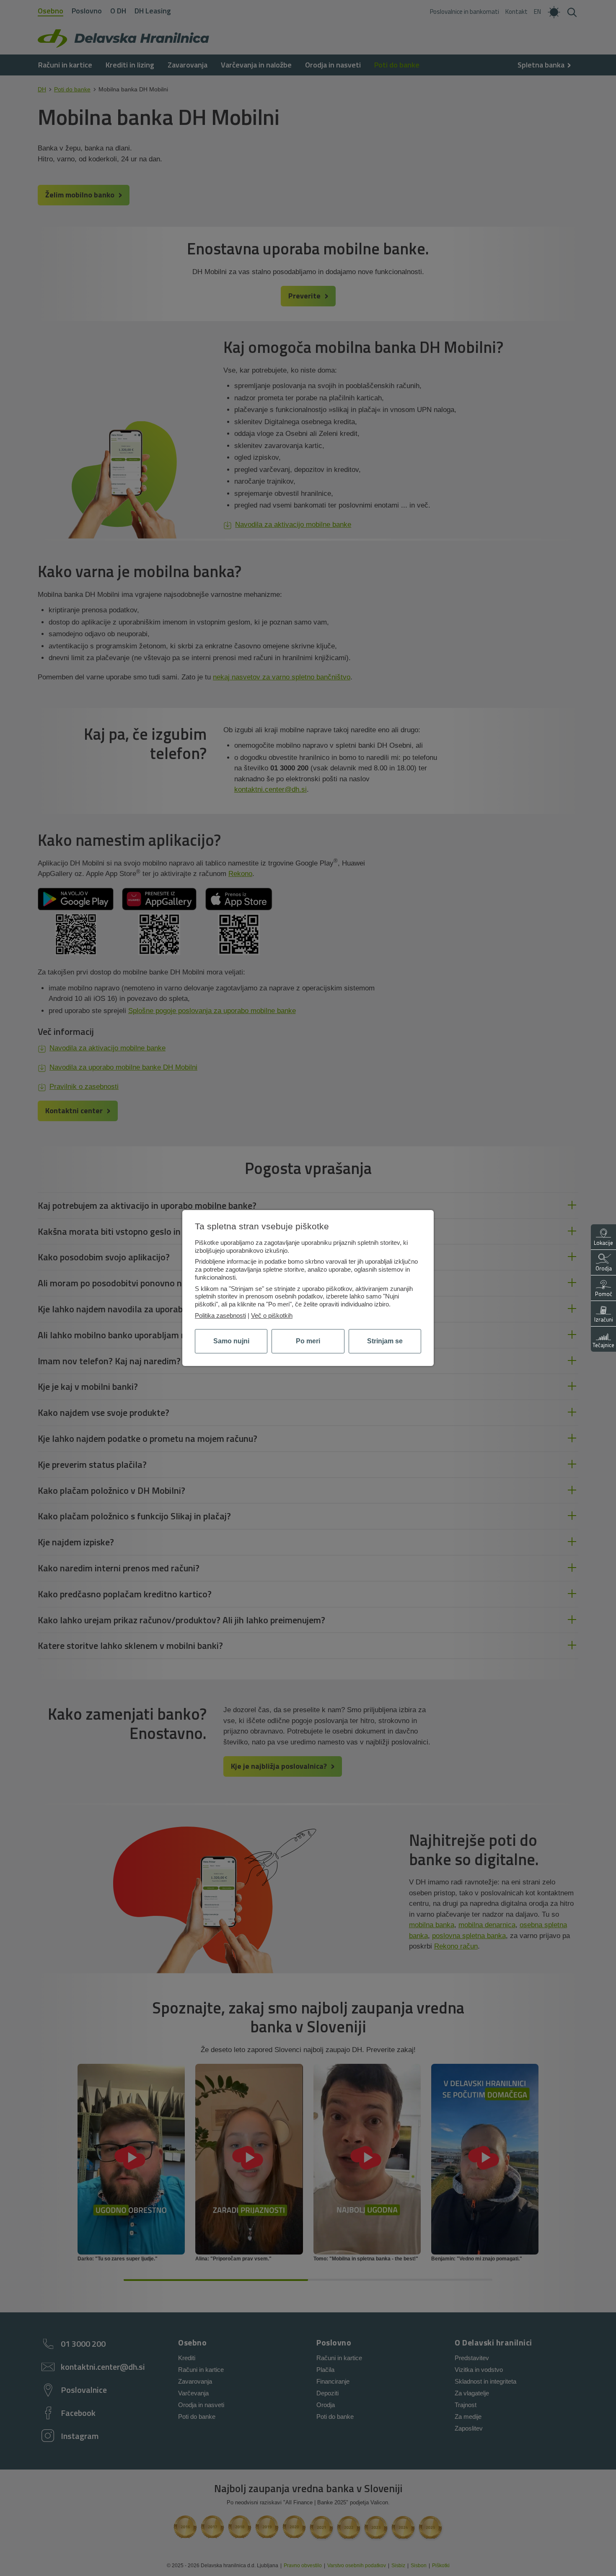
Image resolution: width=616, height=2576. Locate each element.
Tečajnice (603, 1345)
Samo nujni (231, 1341)
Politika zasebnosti (220, 1315)
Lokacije (603, 1243)
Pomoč (604, 1294)
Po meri (308, 1341)
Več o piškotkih (272, 1315)
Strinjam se (385, 1341)
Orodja (604, 1268)
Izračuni (604, 1319)
